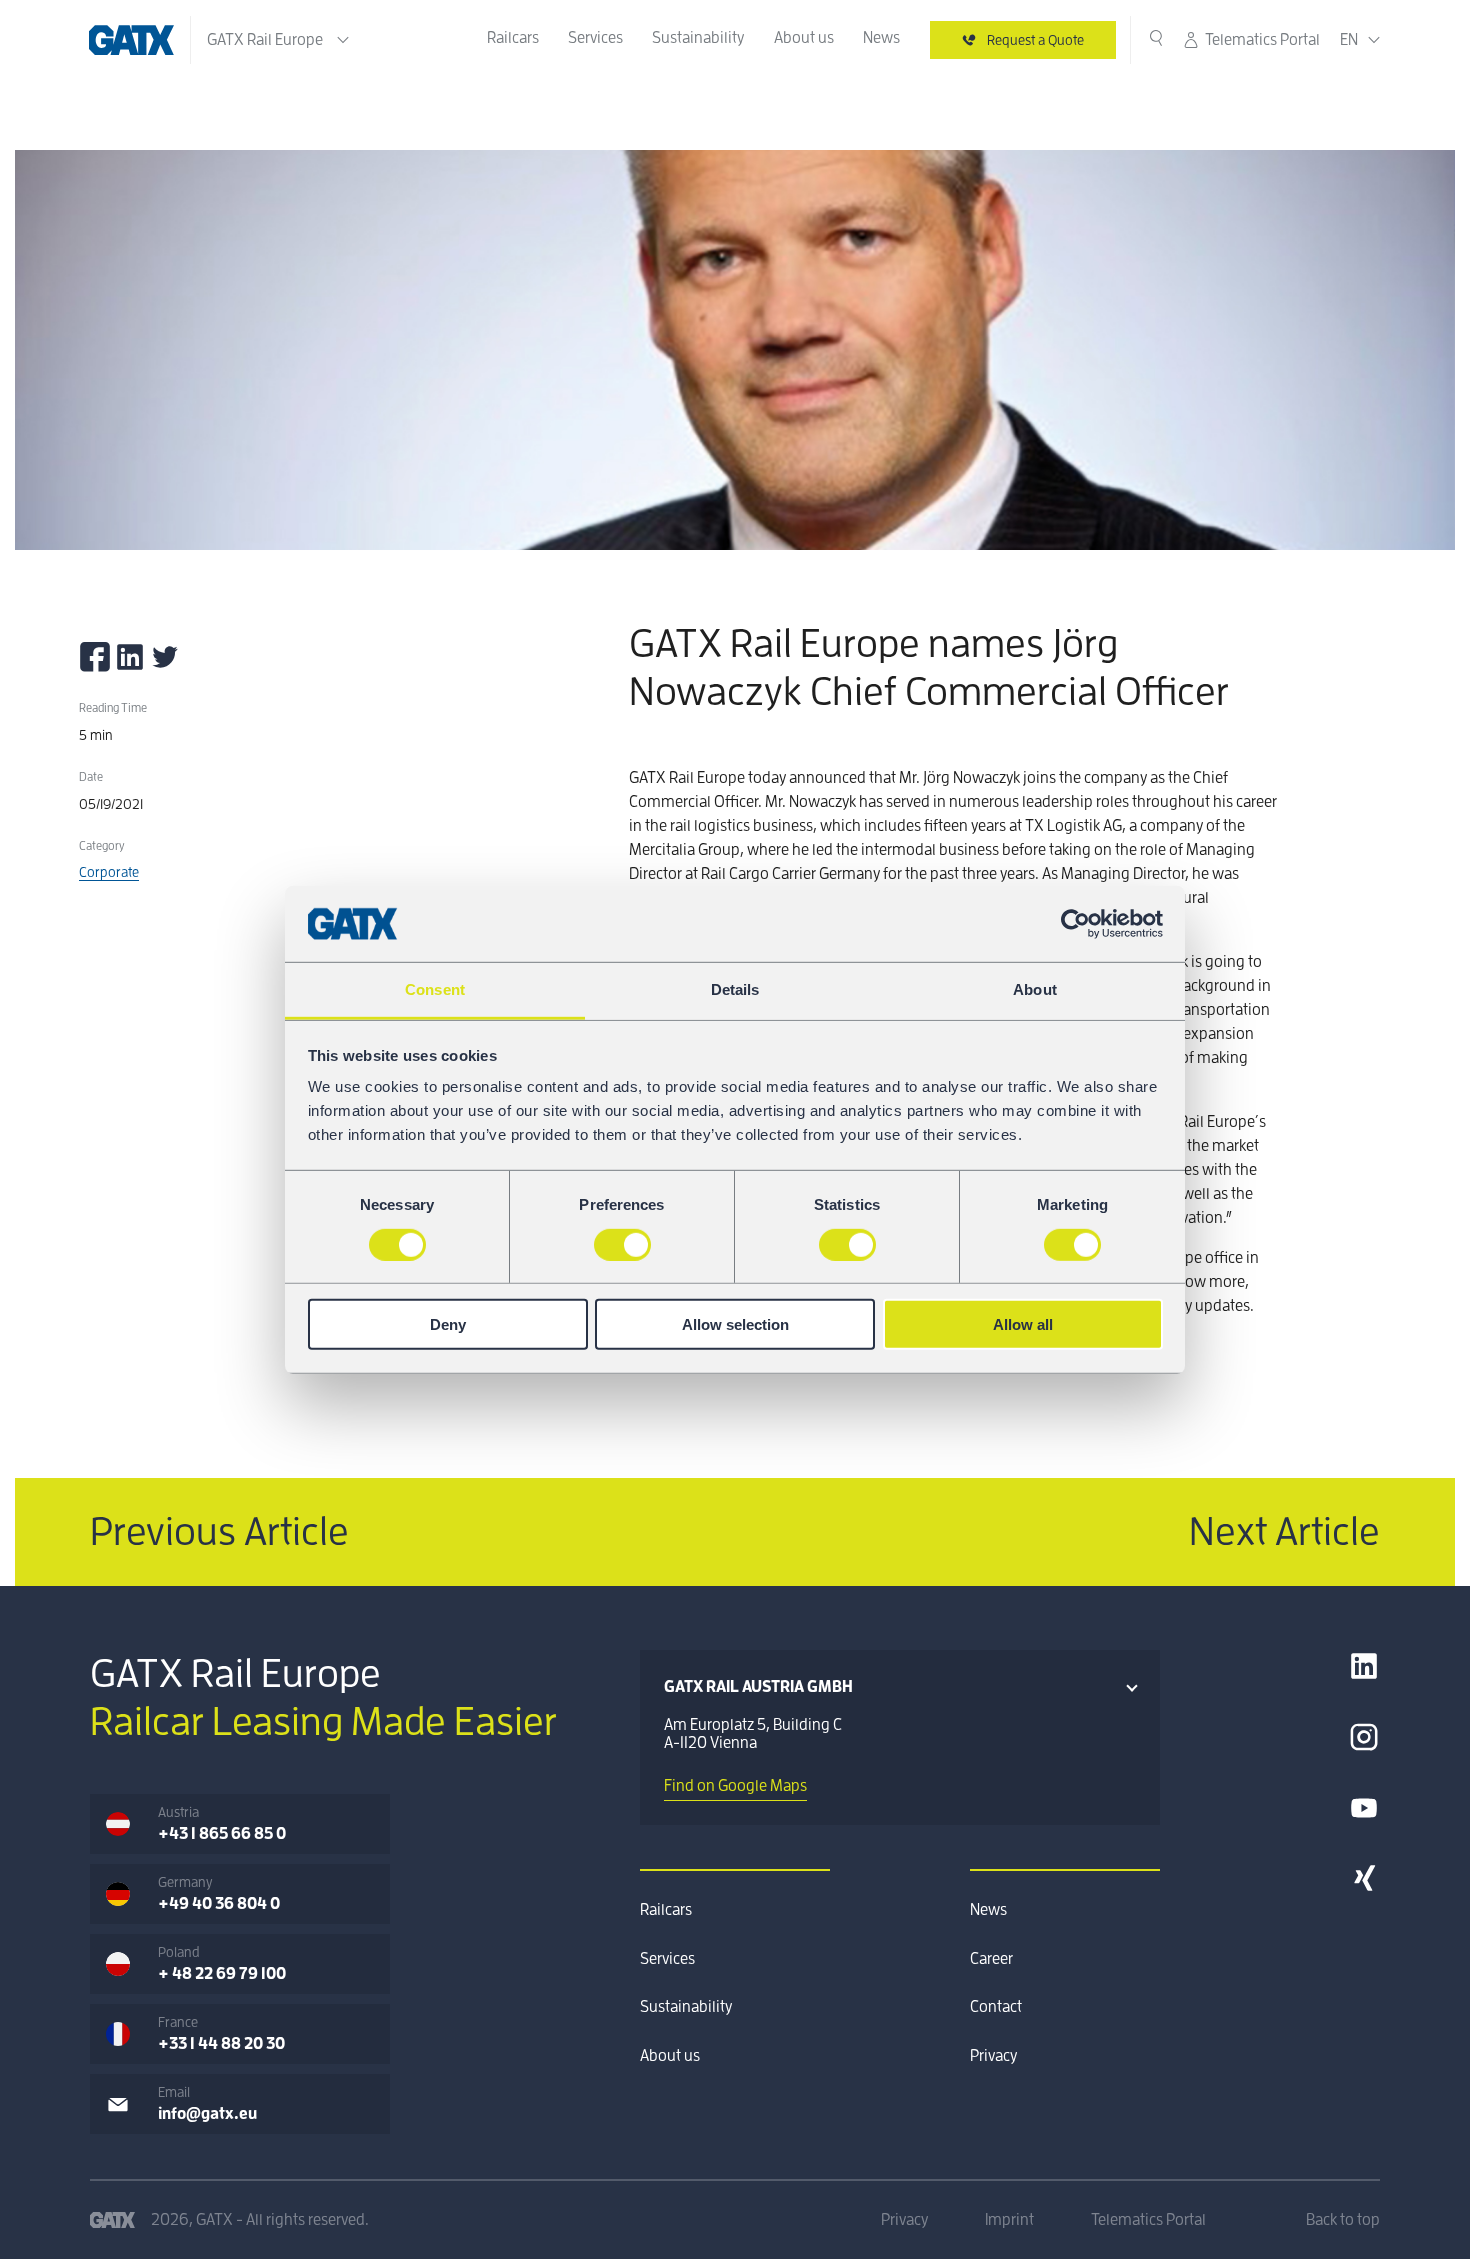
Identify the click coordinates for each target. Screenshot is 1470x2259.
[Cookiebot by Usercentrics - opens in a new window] (1075, 924)
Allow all (1023, 1324)
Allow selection (735, 1324)
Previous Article (219, 1532)
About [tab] (1035, 989)
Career (991, 1959)
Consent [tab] (435, 989)
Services (595, 38)
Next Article (1284, 1532)
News (881, 38)
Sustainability (698, 38)
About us (804, 38)
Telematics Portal (1262, 40)
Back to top (1343, 2220)
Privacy (993, 2056)
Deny (448, 1324)
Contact (996, 2007)
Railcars (513, 38)
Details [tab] (735, 989)
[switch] (622, 1244)
